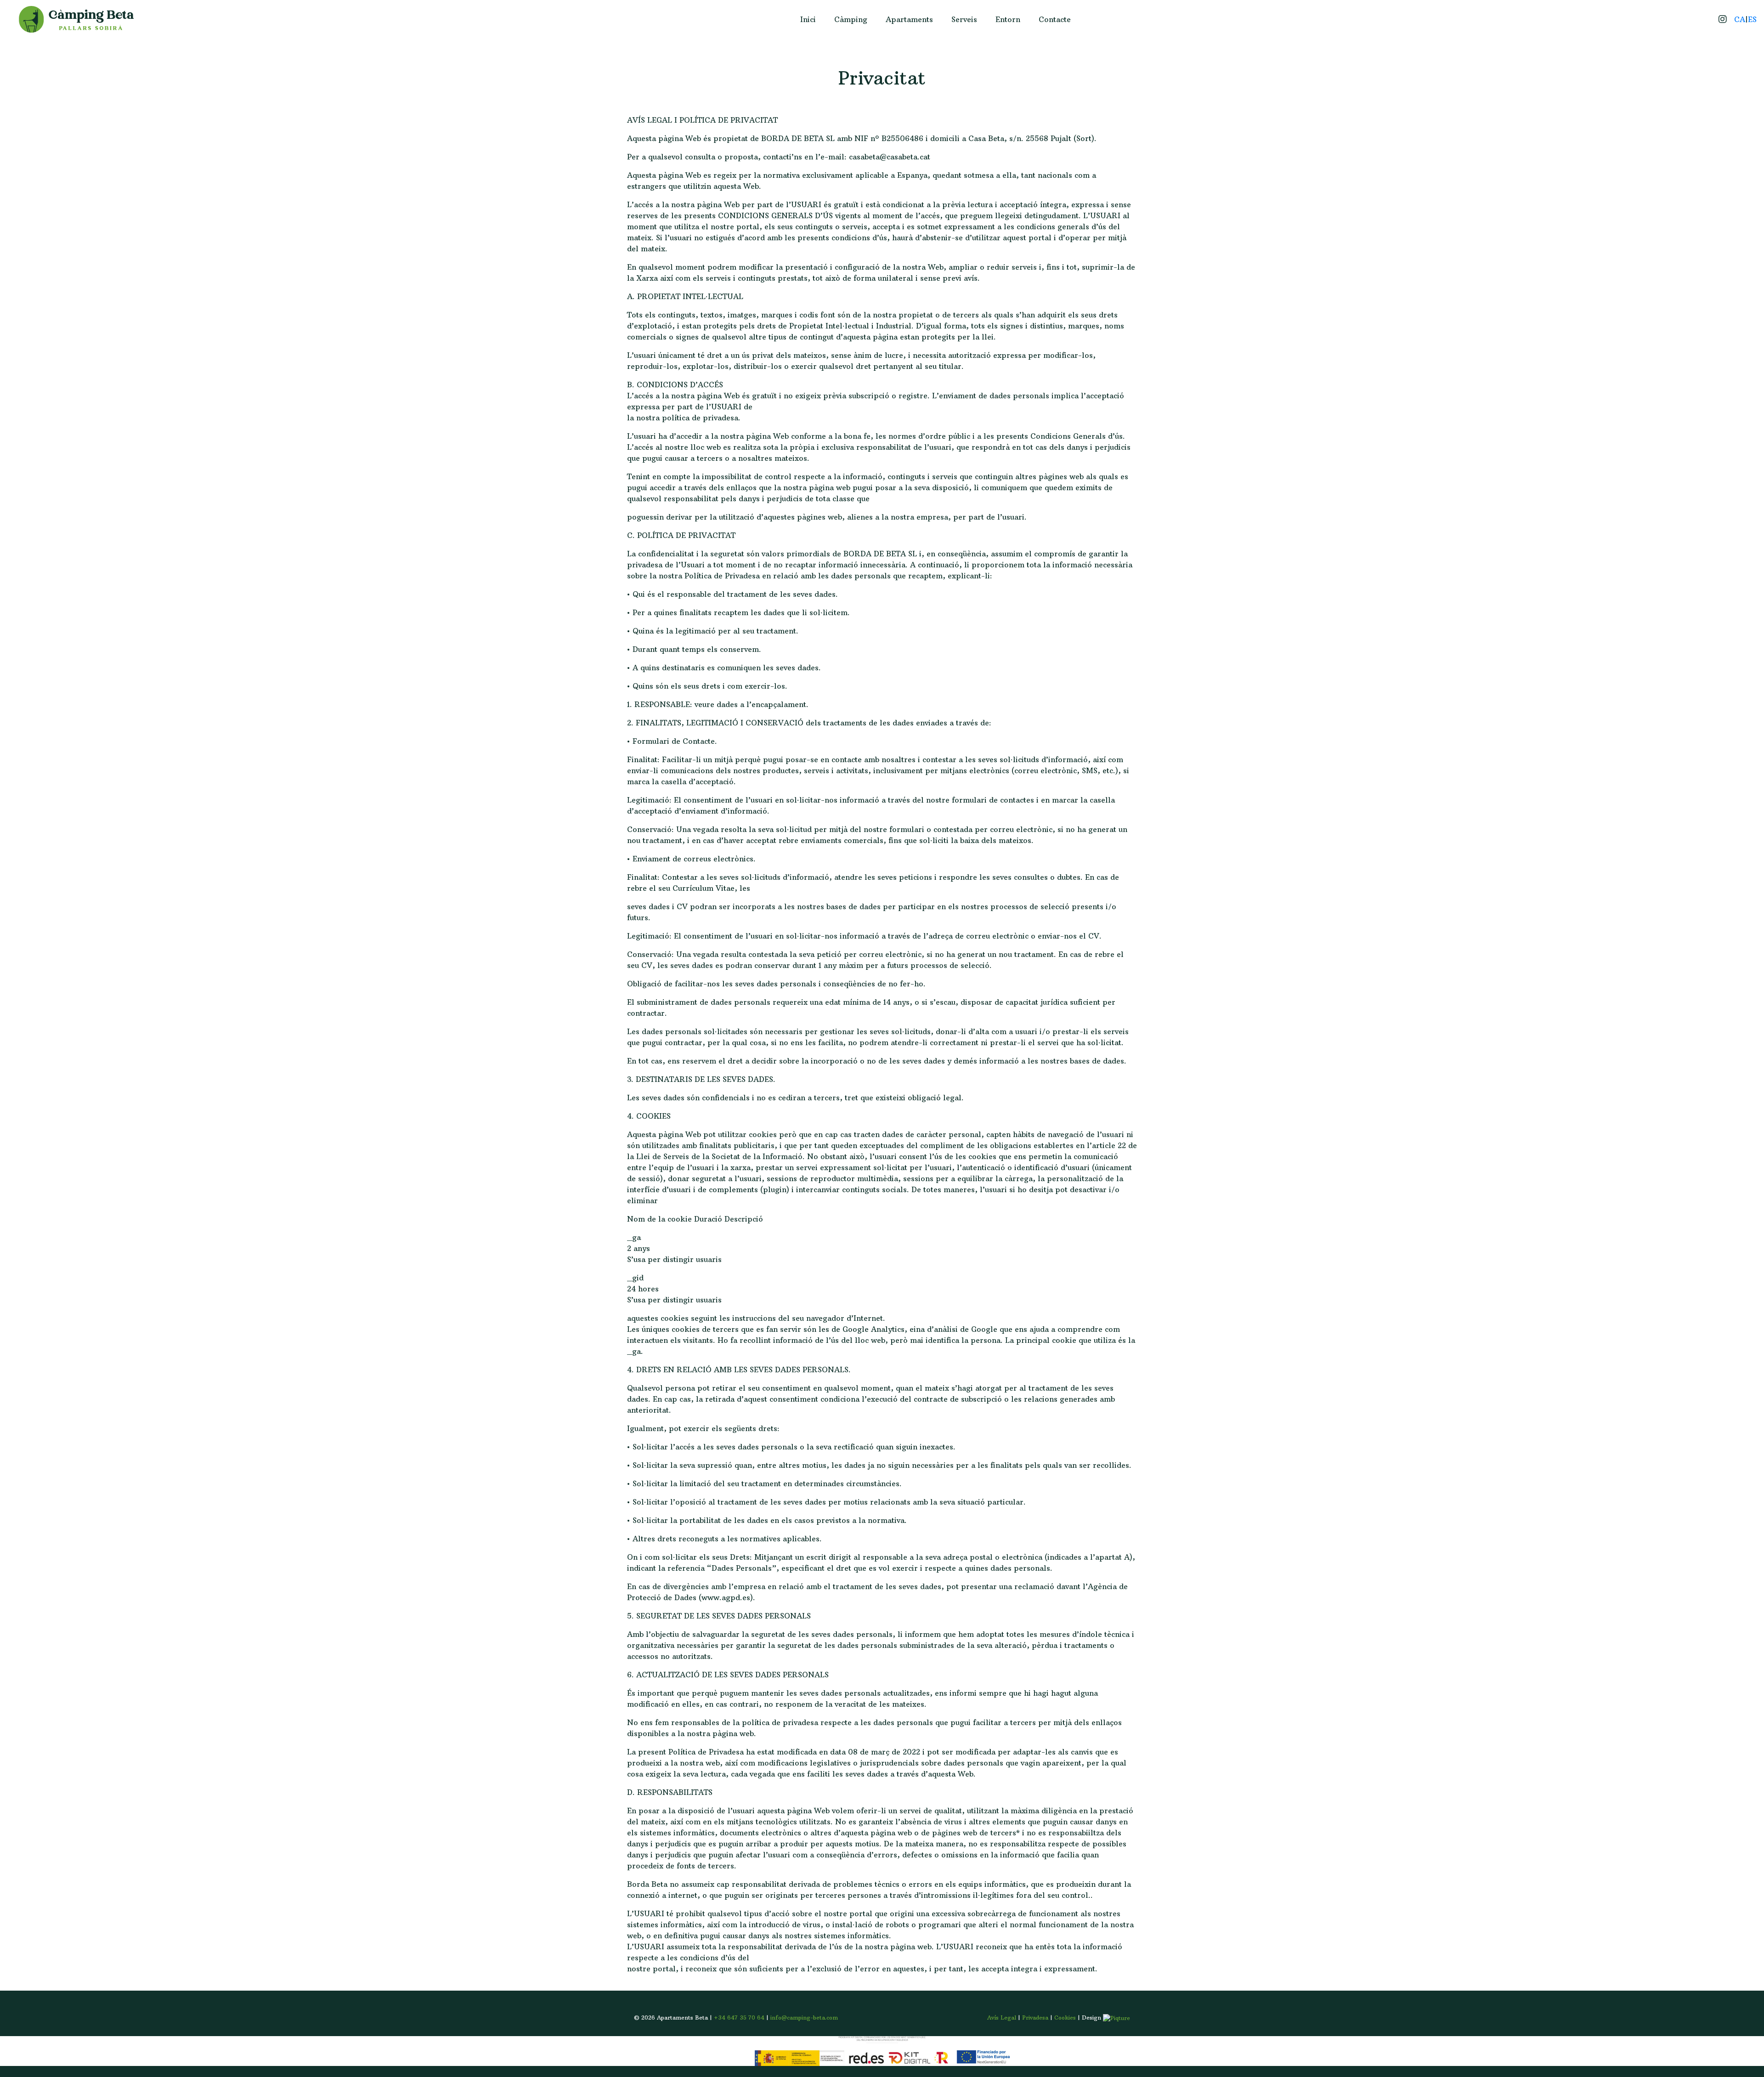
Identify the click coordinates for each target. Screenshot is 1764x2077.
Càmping (851, 19)
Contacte (1055, 19)
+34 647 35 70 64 (739, 2018)
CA (1740, 19)
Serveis (964, 19)
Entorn (1008, 19)
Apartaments (909, 19)
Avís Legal (1002, 2018)
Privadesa (1035, 2018)
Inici (808, 19)
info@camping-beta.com (804, 2018)
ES (1752, 19)
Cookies (1065, 2018)
